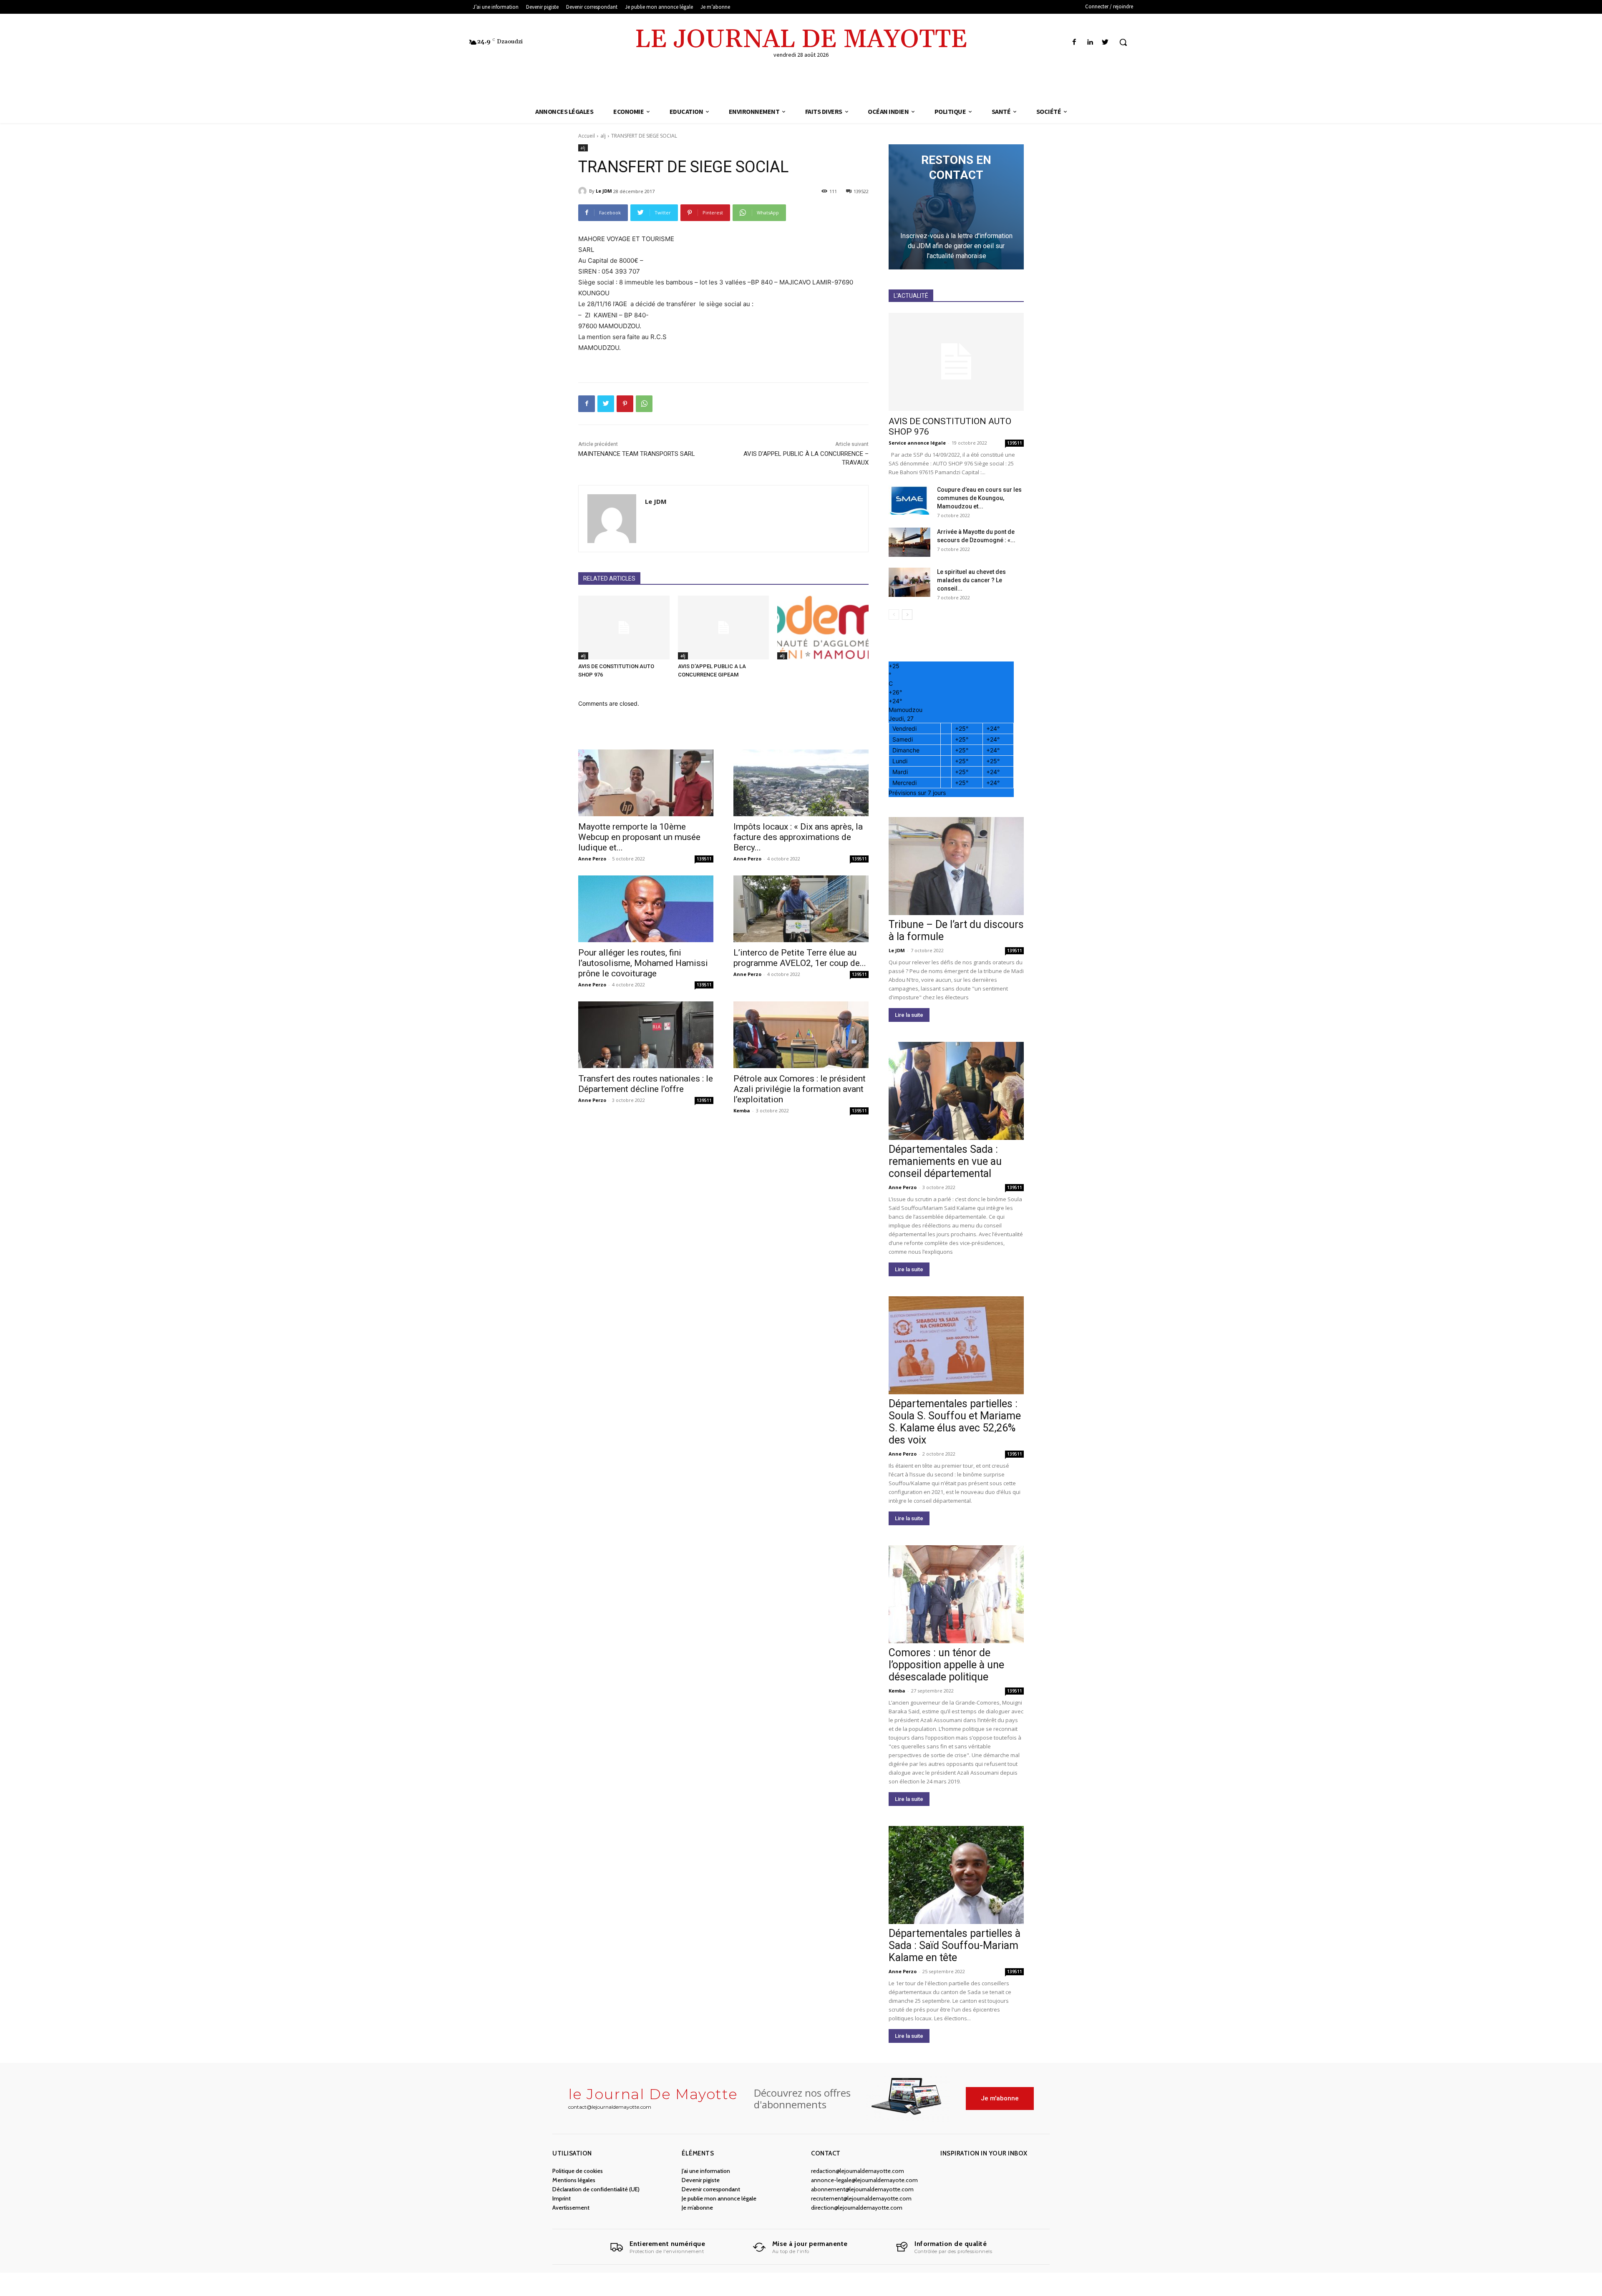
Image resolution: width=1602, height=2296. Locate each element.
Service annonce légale (917, 443)
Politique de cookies (578, 2171)
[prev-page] (894, 615)
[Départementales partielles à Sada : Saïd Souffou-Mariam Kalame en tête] (956, 1875)
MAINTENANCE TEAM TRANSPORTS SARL (637, 454)
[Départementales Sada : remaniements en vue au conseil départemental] (956, 1091)
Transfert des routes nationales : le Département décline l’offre (646, 1084)
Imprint (562, 2198)
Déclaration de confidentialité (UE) (596, 2189)
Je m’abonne (697, 2208)
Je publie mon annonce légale (719, 2198)
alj (603, 136)
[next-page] (907, 615)
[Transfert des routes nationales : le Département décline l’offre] (646, 1035)
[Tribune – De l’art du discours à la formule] (956, 866)
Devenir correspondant (711, 2189)
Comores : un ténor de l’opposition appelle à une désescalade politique (946, 1665)
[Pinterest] (625, 404)
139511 (704, 859)
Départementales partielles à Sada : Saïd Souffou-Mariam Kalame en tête (955, 1945)
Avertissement (571, 2208)
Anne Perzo (592, 859)
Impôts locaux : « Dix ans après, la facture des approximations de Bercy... (798, 837)
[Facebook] (1074, 42)
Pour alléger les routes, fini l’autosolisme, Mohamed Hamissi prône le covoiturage (643, 963)
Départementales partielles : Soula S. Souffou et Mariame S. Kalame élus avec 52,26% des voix (955, 1422)
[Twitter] (1105, 42)
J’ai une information (706, 2171)
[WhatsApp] (644, 404)
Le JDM (604, 191)
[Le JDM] (584, 191)
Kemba (742, 1110)
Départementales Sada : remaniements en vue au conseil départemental (945, 1161)
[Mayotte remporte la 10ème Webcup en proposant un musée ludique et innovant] (646, 783)
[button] (1123, 42)
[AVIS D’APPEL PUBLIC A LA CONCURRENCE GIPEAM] (724, 627)
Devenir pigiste (701, 2180)
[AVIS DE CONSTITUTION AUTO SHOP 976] (624, 627)
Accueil (587, 136)
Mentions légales (574, 2180)
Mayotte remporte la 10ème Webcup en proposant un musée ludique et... (639, 837)
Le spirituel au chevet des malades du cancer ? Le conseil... (971, 580)
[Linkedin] (1090, 42)
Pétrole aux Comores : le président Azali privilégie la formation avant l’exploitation (800, 1089)
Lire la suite (909, 1015)
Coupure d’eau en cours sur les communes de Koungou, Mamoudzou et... (979, 498)
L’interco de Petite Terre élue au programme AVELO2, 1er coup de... (800, 958)
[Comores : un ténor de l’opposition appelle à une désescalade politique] (956, 1594)
